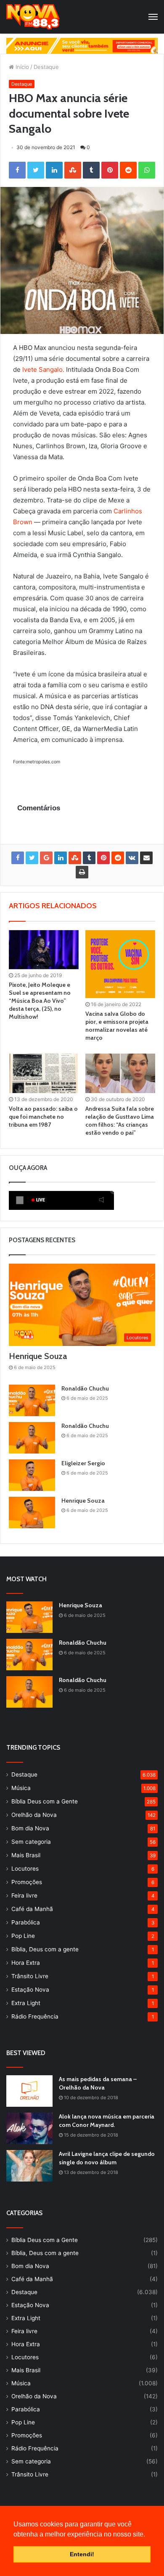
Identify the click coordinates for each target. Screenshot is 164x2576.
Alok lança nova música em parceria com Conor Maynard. (107, 2121)
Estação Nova (30, 1990)
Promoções (27, 1882)
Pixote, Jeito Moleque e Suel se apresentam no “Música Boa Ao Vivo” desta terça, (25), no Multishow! (40, 1001)
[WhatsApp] (147, 170)
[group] (82, 46)
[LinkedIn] (54, 170)
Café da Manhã (32, 1909)
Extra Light (26, 2003)
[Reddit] (128, 170)
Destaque (46, 67)
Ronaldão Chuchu (85, 1388)
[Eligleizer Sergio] (32, 1475)
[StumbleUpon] (73, 170)
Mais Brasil (26, 1855)
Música (21, 1788)
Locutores (25, 1869)
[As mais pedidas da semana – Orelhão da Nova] (29, 2091)
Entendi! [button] (82, 2554)
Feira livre (24, 1895)
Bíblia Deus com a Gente (45, 1801)
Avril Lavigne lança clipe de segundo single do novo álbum (107, 2158)
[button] (148, 2535)
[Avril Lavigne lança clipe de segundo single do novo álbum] (29, 2166)
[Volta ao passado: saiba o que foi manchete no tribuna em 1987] (44, 1073)
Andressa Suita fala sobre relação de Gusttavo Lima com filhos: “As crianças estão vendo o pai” (120, 1121)
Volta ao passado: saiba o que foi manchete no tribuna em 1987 (43, 1117)
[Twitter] (36, 170)
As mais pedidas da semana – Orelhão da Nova (98, 2083)
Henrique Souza (38, 1356)
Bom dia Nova (30, 1828)
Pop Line (23, 1936)
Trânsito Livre (30, 1976)
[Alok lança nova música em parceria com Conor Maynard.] (29, 2128)
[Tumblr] (91, 170)
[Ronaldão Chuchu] (32, 1400)
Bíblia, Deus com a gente (45, 1949)
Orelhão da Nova (34, 1815)
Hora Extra (26, 1963)
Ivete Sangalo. (43, 369)
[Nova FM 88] (33, 17)
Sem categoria (31, 1842)
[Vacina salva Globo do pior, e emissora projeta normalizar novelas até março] (120, 964)
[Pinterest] (110, 170)
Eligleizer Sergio (83, 1463)
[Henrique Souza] (32, 1513)
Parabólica (26, 1922)
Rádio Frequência (35, 2016)
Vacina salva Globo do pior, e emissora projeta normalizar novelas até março (117, 1026)
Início (21, 67)
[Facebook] (17, 170)
